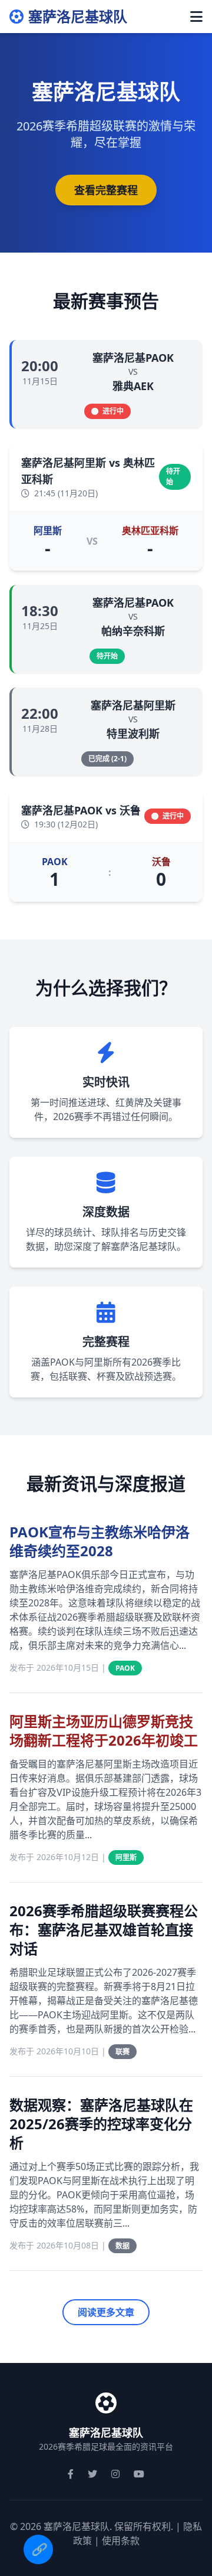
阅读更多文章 (106, 2312)
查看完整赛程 (106, 190)
